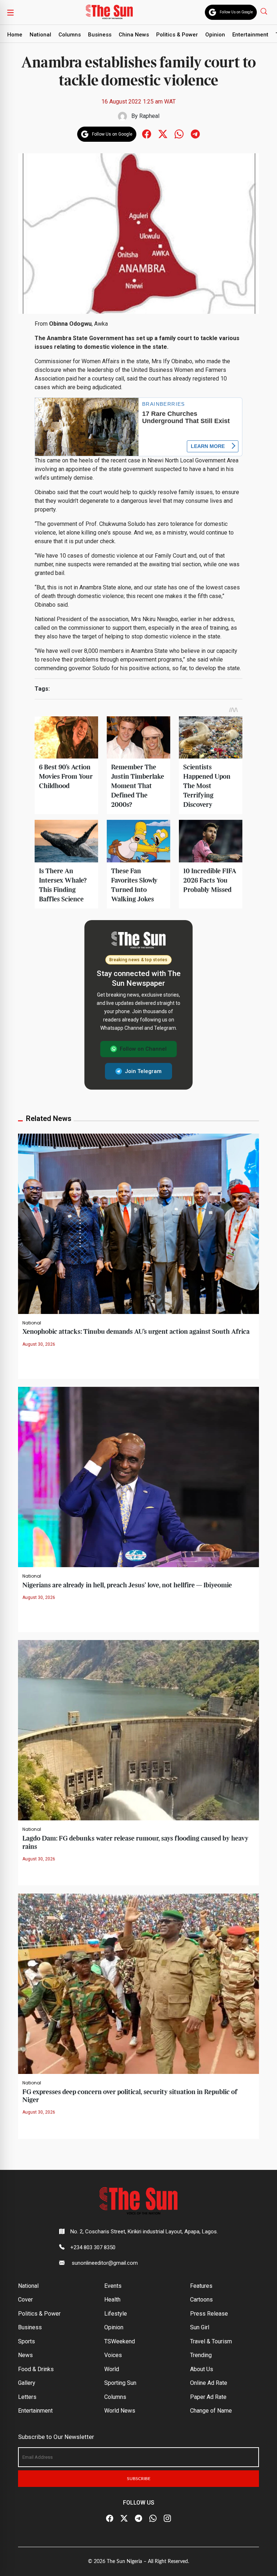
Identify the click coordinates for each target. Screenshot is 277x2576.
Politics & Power (177, 35)
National (40, 35)
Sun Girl (200, 2327)
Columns (70, 35)
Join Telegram (143, 1071)
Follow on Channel (143, 1049)
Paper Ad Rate (208, 2397)
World (112, 2369)
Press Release (209, 2314)
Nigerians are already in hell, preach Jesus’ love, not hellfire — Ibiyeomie (127, 1585)
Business (100, 35)
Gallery (27, 2383)
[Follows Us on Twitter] (163, 134)
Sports (27, 2341)
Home (15, 35)
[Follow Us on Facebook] (110, 2518)
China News (134, 35)
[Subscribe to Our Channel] (138, 2518)
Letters (27, 2397)
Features (201, 2286)
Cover (25, 2300)
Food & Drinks (36, 2369)
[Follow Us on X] (124, 2518)
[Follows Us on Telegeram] (195, 134)
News (25, 2355)
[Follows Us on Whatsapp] (179, 134)
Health (112, 2300)
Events (113, 2286)
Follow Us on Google (236, 12)
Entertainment (250, 35)
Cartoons (201, 2300)
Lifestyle (116, 2314)
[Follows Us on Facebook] (147, 134)
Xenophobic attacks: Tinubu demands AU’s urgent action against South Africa (136, 1332)
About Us (202, 2369)
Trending (201, 2355)
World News (120, 2411)
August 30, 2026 (39, 1344)
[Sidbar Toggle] (10, 12)
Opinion (215, 35)
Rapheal (149, 116)
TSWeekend (120, 2341)
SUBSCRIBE (139, 2479)
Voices (113, 2355)
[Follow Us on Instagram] (167, 2518)
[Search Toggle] (265, 11)
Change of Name (211, 2411)
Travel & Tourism (211, 2341)
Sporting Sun (120, 2383)
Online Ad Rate (209, 2383)
